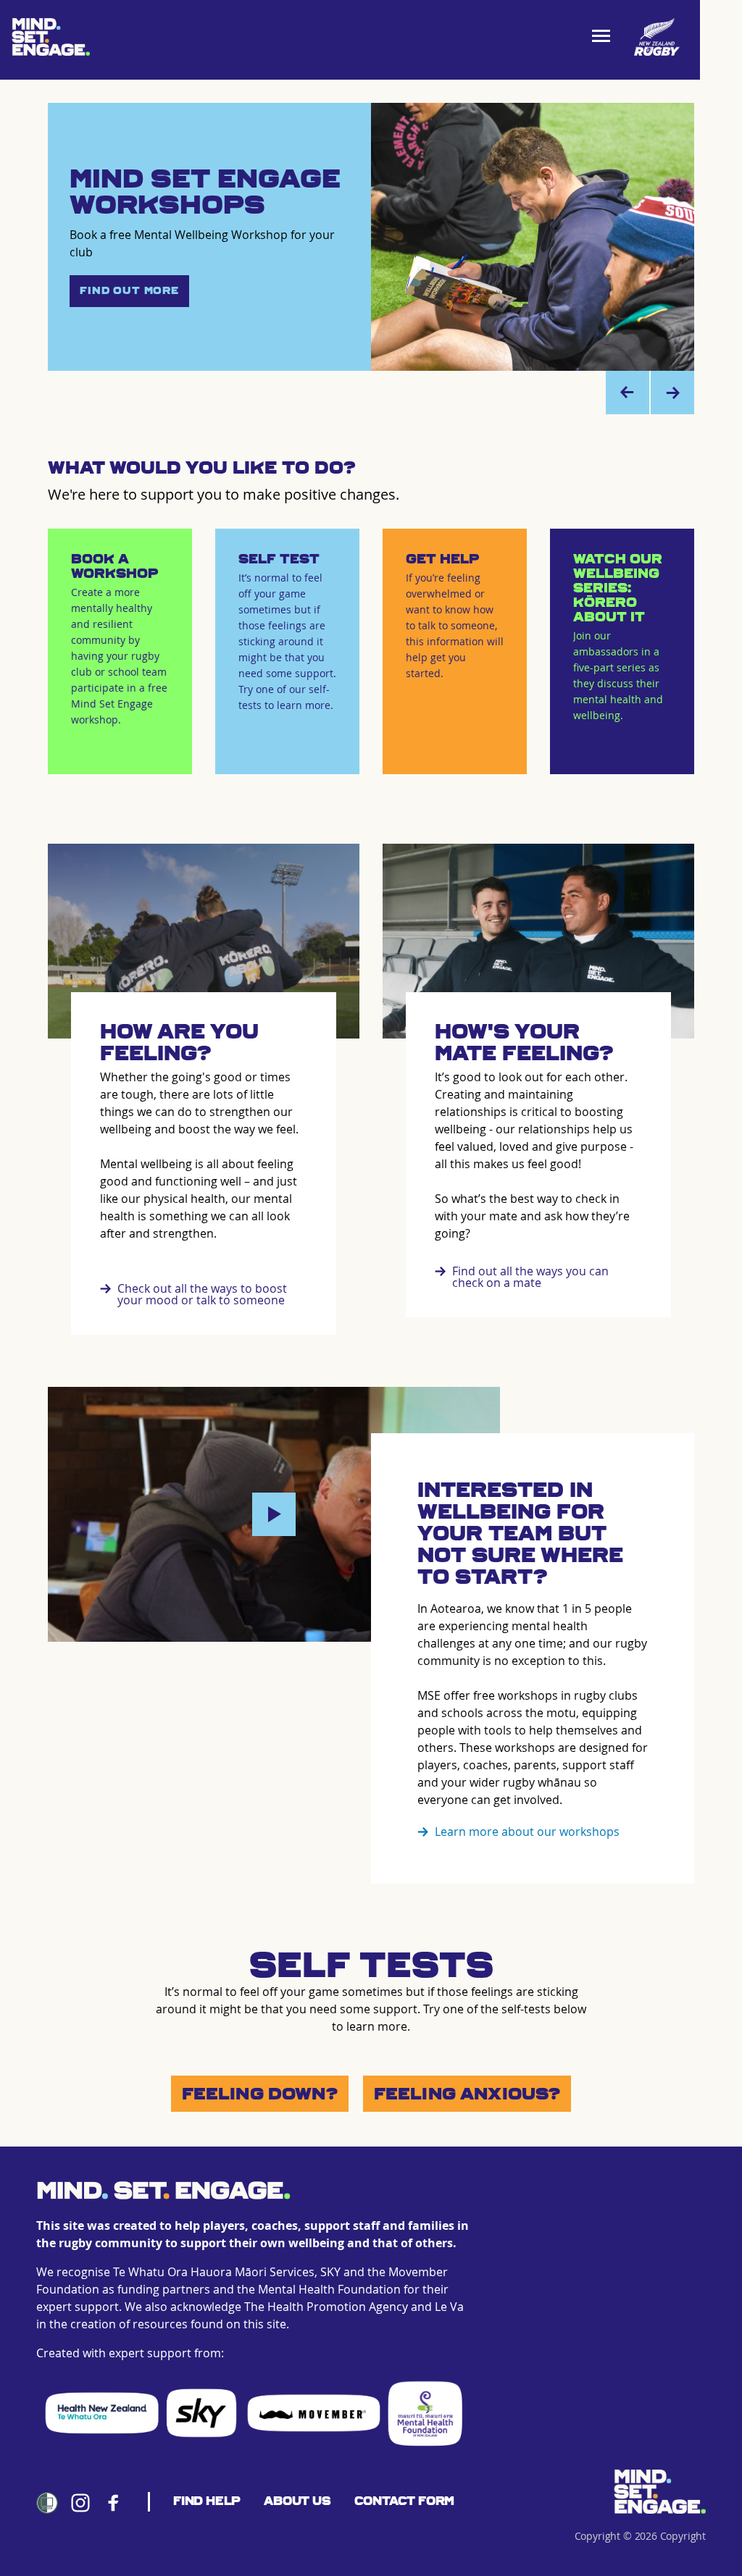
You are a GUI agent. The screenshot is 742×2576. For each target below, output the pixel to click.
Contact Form (405, 2501)
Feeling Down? (260, 2094)
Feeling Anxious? (467, 2094)
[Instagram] (80, 2503)
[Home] (660, 2492)
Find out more (129, 291)
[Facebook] (114, 2503)
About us (297, 2501)
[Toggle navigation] (605, 37)
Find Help (207, 2501)
